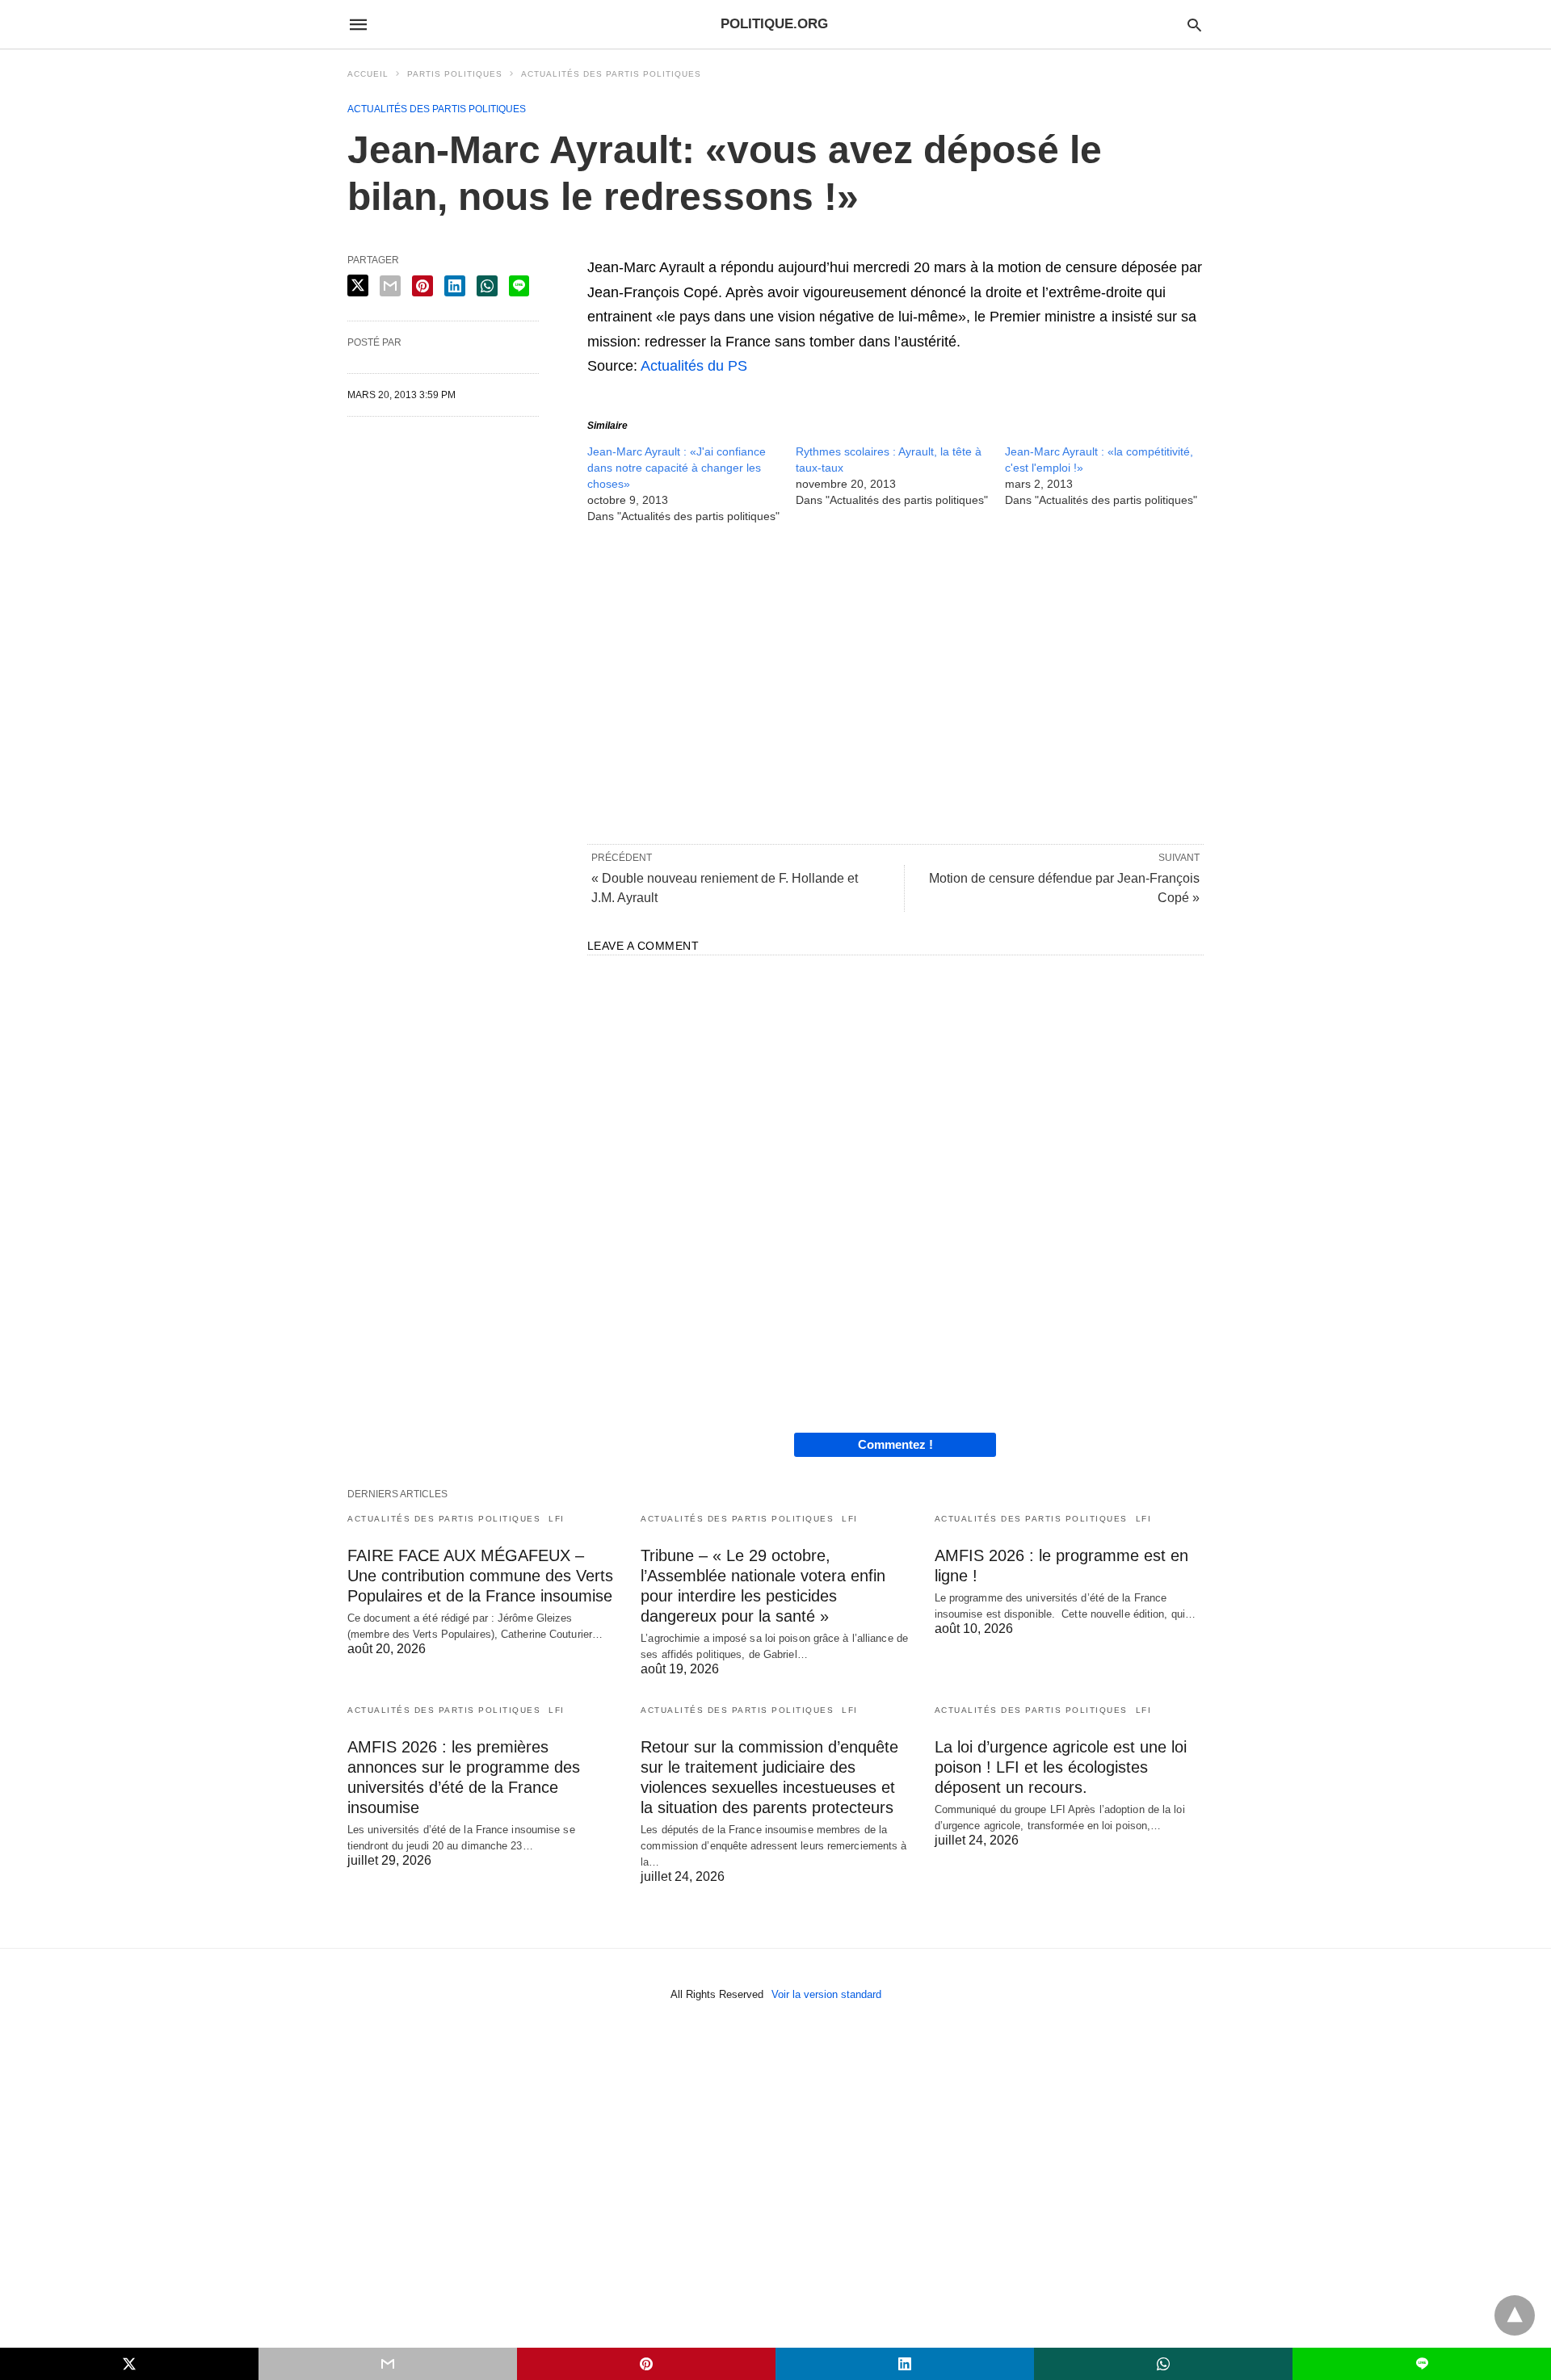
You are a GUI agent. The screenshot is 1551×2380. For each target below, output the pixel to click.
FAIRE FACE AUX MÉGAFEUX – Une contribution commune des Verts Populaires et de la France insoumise (480, 1576)
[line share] (519, 286)
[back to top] (1515, 2315)
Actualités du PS (694, 366)
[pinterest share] (422, 286)
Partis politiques (455, 74)
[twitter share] (358, 285)
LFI (557, 1519)
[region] (895, 682)
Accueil (368, 74)
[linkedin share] (455, 286)
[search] (1194, 25)
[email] (388, 2364)
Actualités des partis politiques (611, 74)
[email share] (390, 286)
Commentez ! (895, 1444)
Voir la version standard (826, 1994)
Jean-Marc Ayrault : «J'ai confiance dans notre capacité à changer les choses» (677, 468)
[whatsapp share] (487, 286)
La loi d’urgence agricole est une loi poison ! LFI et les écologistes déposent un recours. (1061, 1767)
